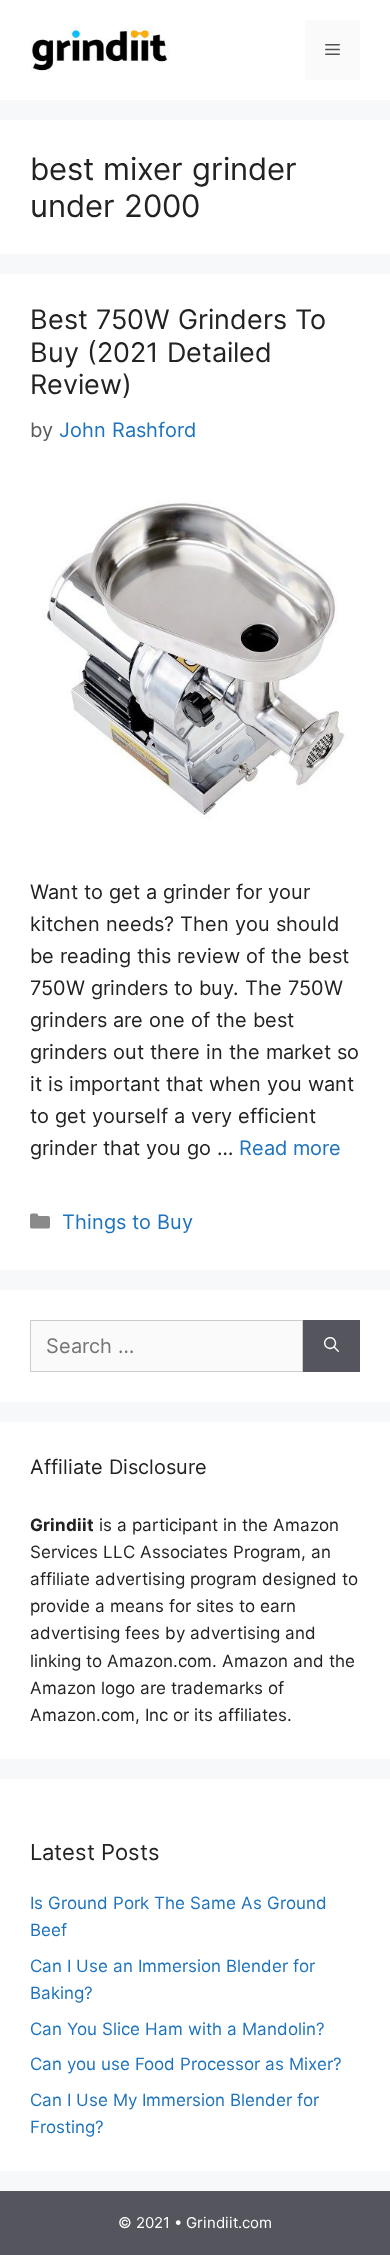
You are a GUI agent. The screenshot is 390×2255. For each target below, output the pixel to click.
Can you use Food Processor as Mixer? (186, 2064)
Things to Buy (127, 1222)
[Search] (331, 1346)
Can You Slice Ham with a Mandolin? (177, 2029)
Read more (290, 1148)
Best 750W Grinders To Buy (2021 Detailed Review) (178, 352)
